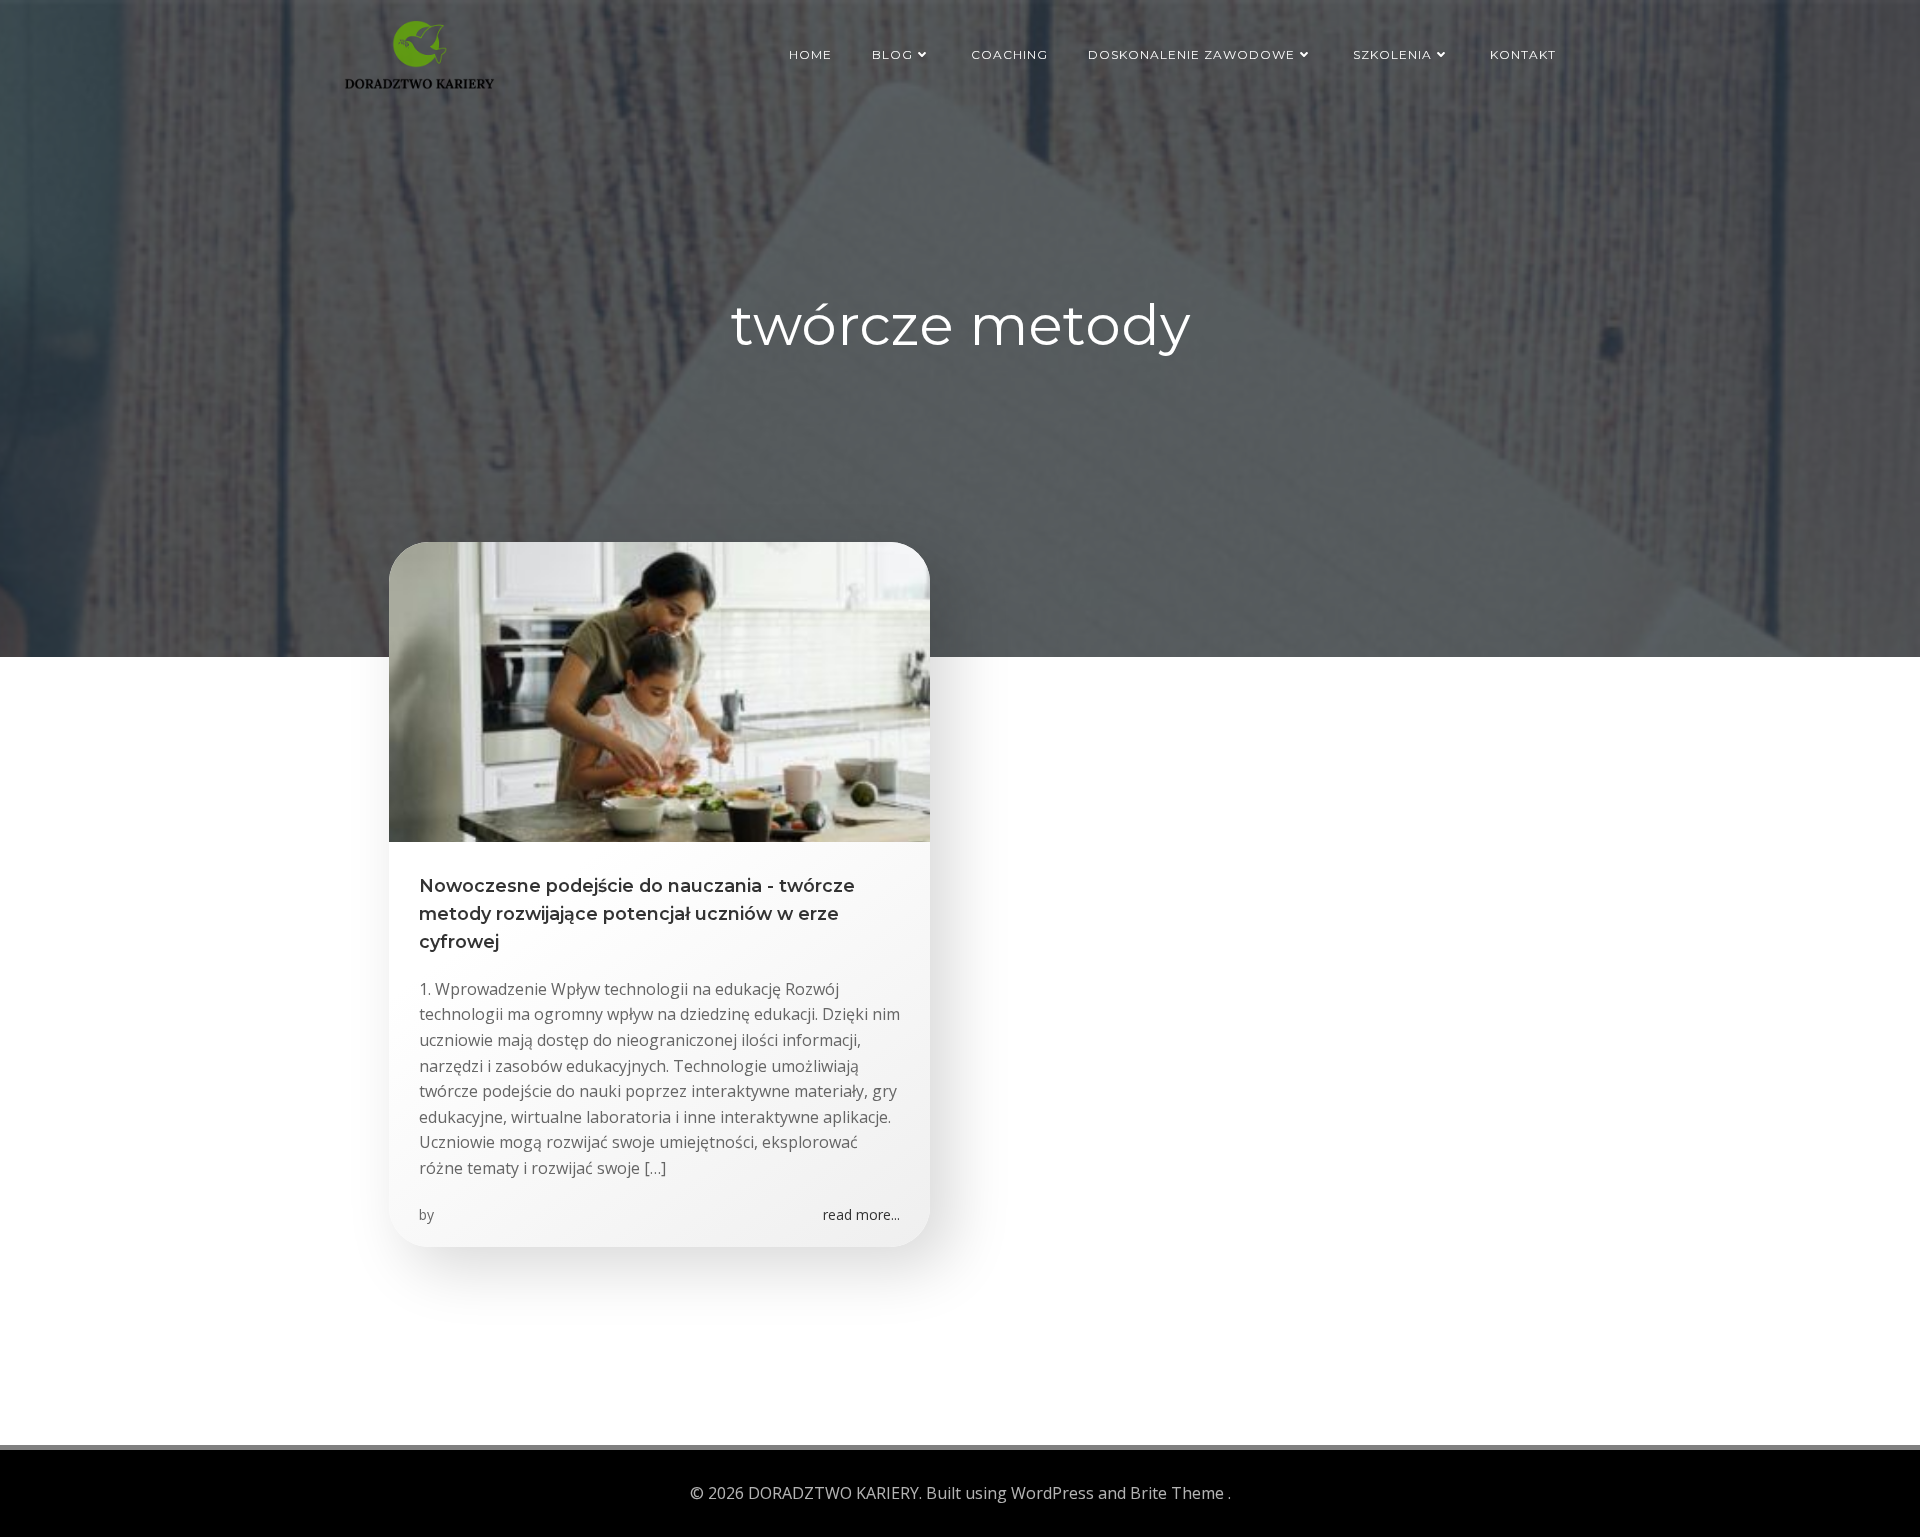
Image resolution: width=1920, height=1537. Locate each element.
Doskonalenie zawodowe (1191, 54)
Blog (892, 54)
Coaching (1009, 54)
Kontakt (1523, 54)
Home (810, 54)
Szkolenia (1392, 54)
